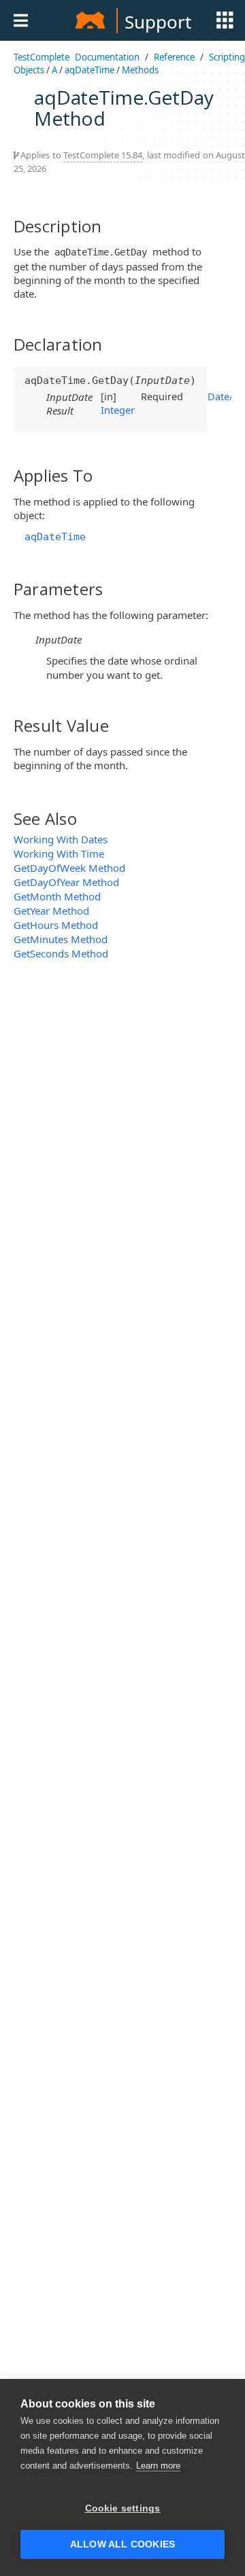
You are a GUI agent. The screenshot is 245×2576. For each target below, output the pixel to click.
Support (158, 22)
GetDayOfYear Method (66, 882)
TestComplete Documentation (77, 57)
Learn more (158, 2466)
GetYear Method (51, 911)
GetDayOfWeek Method (69, 868)
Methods (140, 70)
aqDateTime (89, 70)
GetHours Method (56, 925)
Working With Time (59, 853)
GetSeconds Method (61, 953)
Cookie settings (123, 2508)
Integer (118, 410)
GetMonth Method (57, 896)
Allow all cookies (122, 2544)
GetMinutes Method (61, 939)
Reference (174, 57)
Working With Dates (61, 839)
